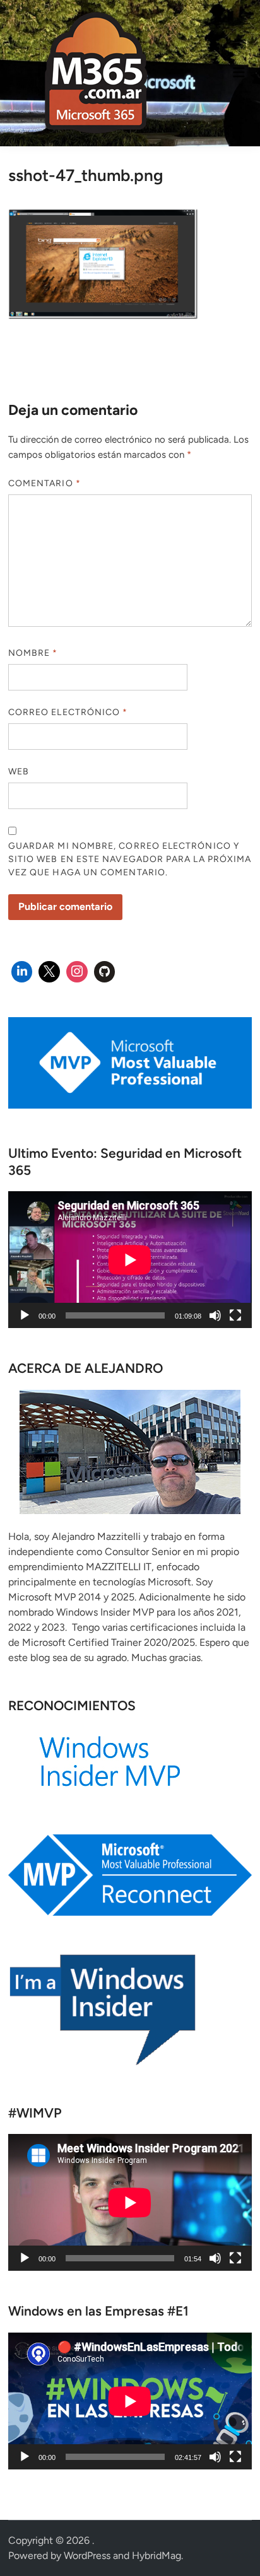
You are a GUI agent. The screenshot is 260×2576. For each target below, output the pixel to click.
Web (19, 772)
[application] (130, 1260)
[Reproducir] (25, 1315)
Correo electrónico (68, 712)
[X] (49, 972)
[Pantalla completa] (235, 1315)
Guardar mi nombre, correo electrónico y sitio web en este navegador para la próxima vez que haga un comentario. (130, 859)
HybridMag (157, 2556)
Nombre (33, 653)
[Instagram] (77, 972)
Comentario (44, 483)
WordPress (87, 2556)
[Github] (105, 972)
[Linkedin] (22, 972)
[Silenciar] (215, 1315)
